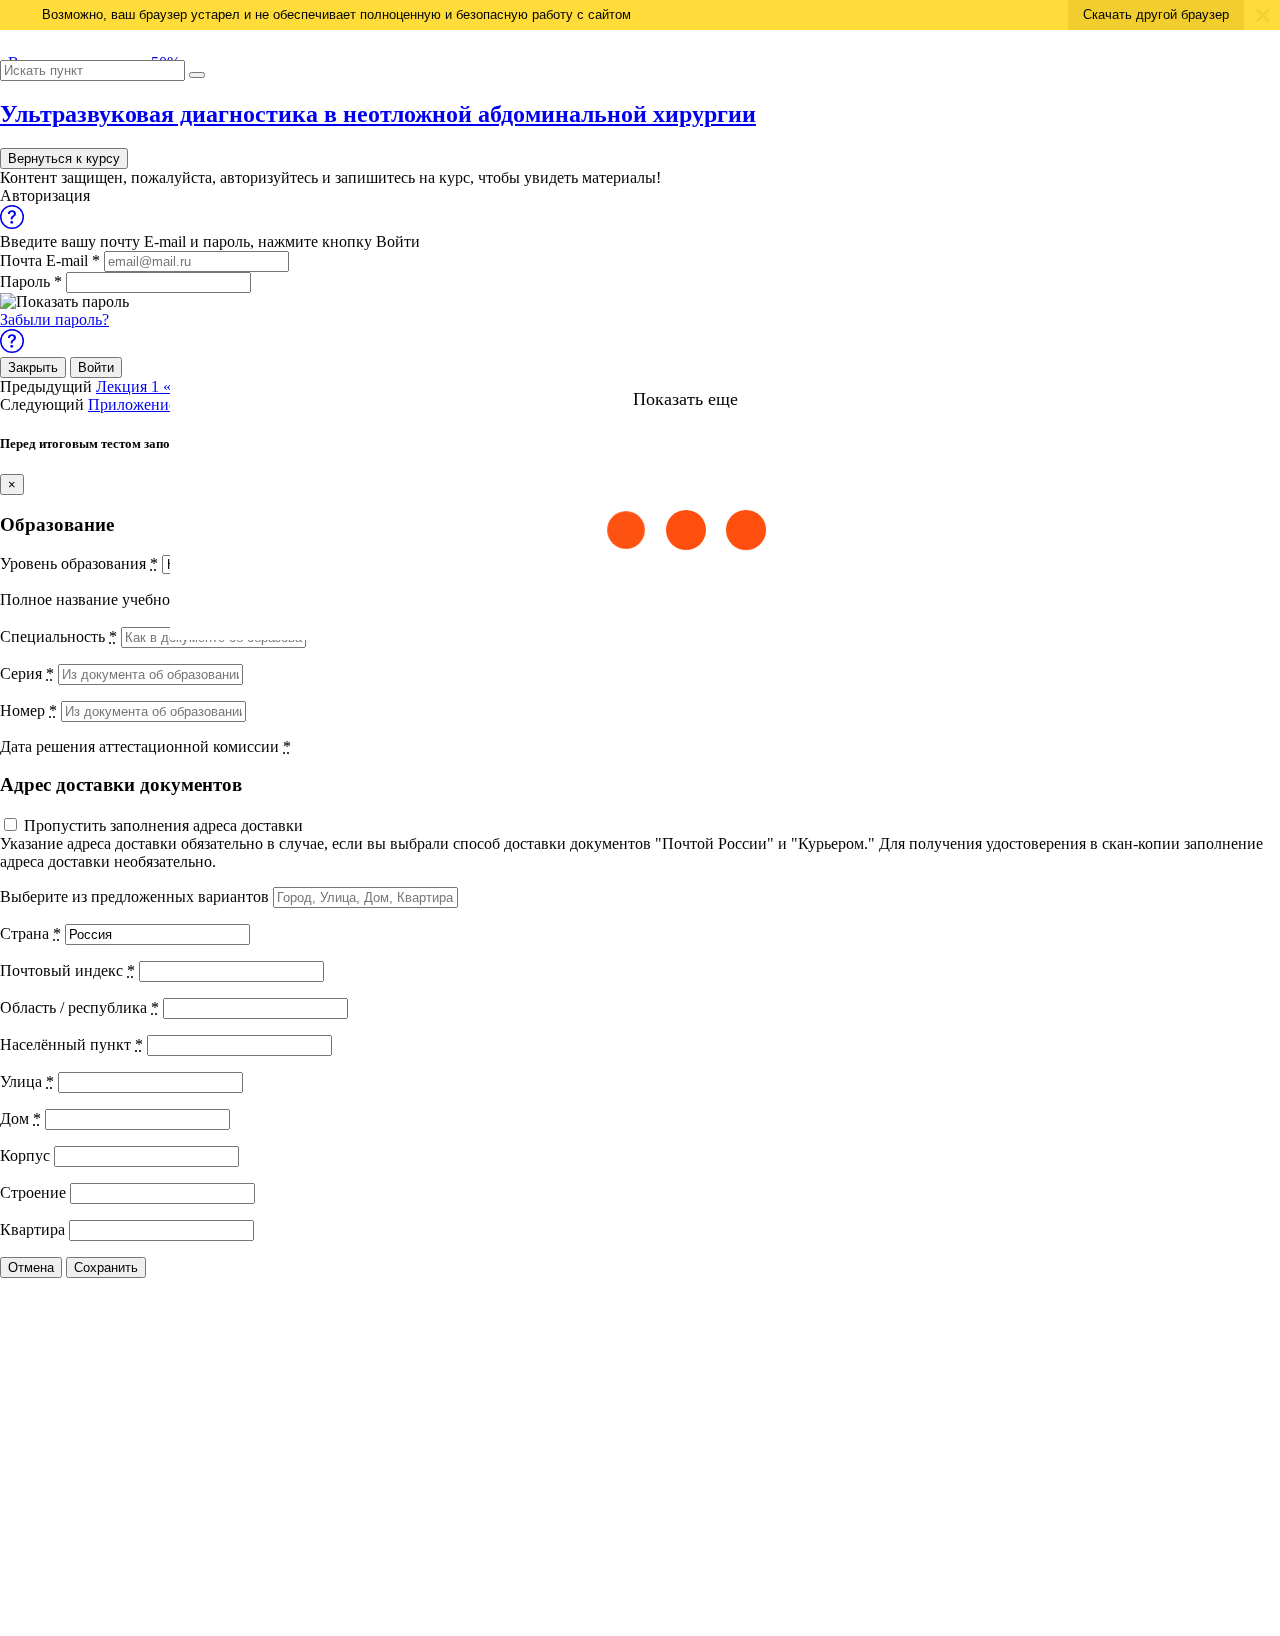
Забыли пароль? (54, 319)
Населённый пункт (71, 1044)
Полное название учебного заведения (134, 599)
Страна (30, 933)
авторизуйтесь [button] (269, 177)
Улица (27, 1081)
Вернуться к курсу (64, 158)
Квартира (32, 1229)
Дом (20, 1118)
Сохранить (106, 1267)
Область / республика (79, 1007)
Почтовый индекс (67, 970)
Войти (96, 367)
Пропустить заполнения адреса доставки (163, 825)
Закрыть (33, 367)
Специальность (58, 636)
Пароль (31, 281)
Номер (28, 710)
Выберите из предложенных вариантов (134, 896)
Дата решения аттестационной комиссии (145, 746)
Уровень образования (79, 563)
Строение (33, 1192)
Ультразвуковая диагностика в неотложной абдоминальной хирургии (378, 114)
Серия (27, 673)
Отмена (31, 1267)
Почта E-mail (50, 260)
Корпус (25, 1155)
